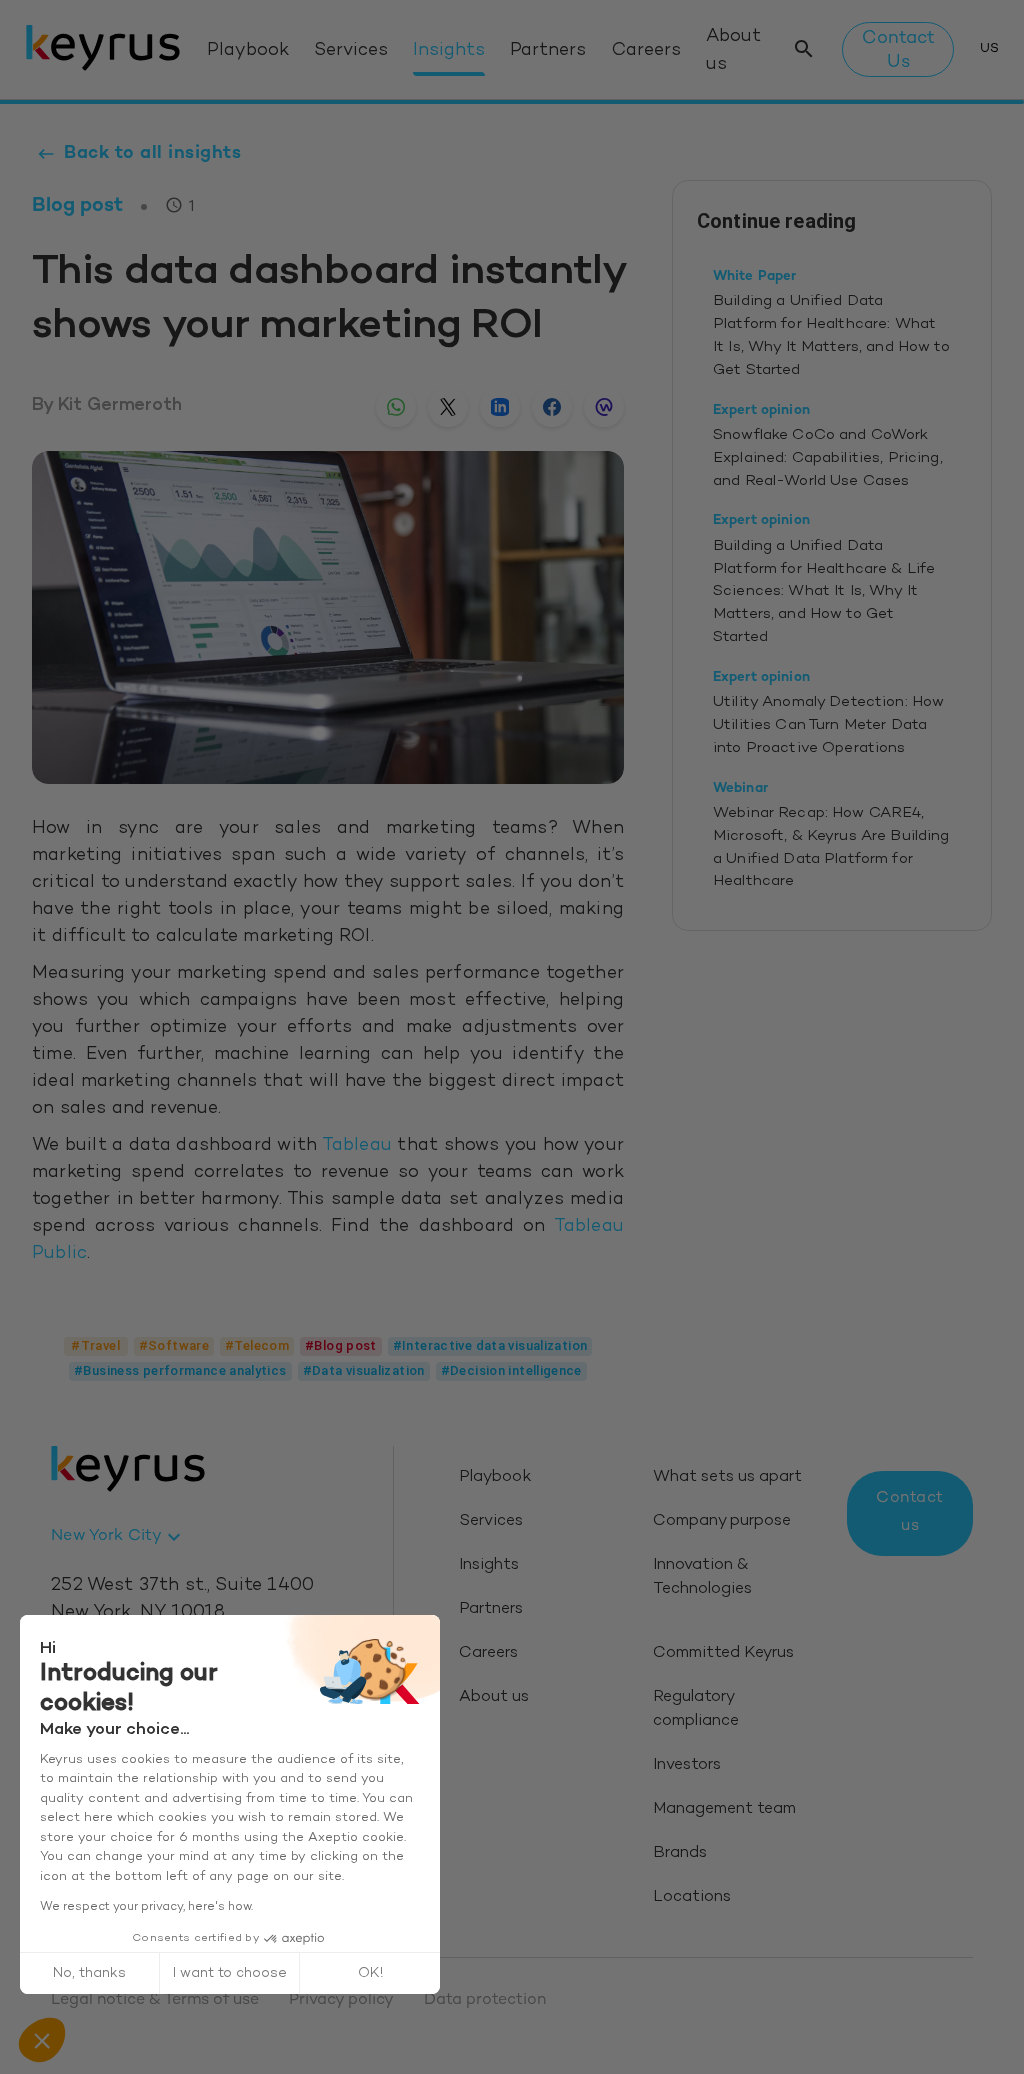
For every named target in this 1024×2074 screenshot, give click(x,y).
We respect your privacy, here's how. (146, 1907)
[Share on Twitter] (448, 407)
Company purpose (722, 1521)
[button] (42, 2040)
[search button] (804, 49)
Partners (548, 51)
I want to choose (230, 1973)
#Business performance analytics (180, 1370)
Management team (724, 1809)
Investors (687, 1765)
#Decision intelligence (511, 1370)
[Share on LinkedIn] (500, 407)
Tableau (357, 1146)
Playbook (248, 51)
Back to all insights (152, 153)
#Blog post (341, 1345)
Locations (692, 1897)
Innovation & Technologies (702, 1577)
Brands (680, 1853)
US (989, 49)
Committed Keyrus (723, 1653)
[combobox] (118, 1537)
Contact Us (898, 50)
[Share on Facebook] (552, 407)
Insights (449, 51)
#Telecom (257, 1345)
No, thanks (89, 1973)
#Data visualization (364, 1370)
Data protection (485, 2000)
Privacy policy (341, 2000)
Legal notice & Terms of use (155, 2000)
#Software (174, 1345)
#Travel (95, 1345)
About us (733, 50)
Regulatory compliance (696, 1709)
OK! (370, 1973)
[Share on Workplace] (604, 407)
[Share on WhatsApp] (396, 407)
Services (351, 51)
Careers (646, 51)
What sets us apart (727, 1477)
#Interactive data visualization (490, 1345)
